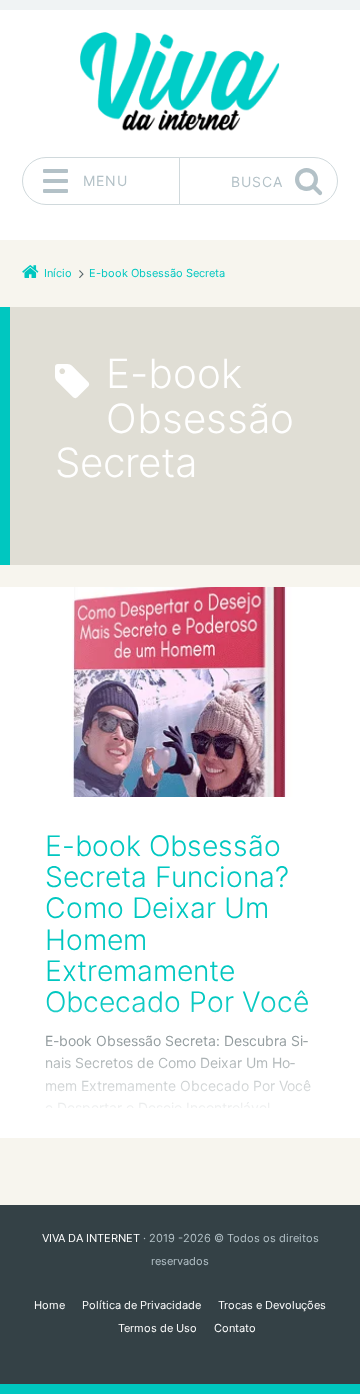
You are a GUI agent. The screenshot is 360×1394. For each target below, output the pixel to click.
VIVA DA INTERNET (91, 1238)
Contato (235, 1328)
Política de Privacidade (141, 1305)
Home (49, 1305)
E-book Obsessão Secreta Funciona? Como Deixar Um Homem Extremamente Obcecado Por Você (177, 924)
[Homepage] (180, 83)
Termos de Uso (157, 1328)
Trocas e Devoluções (272, 1305)
